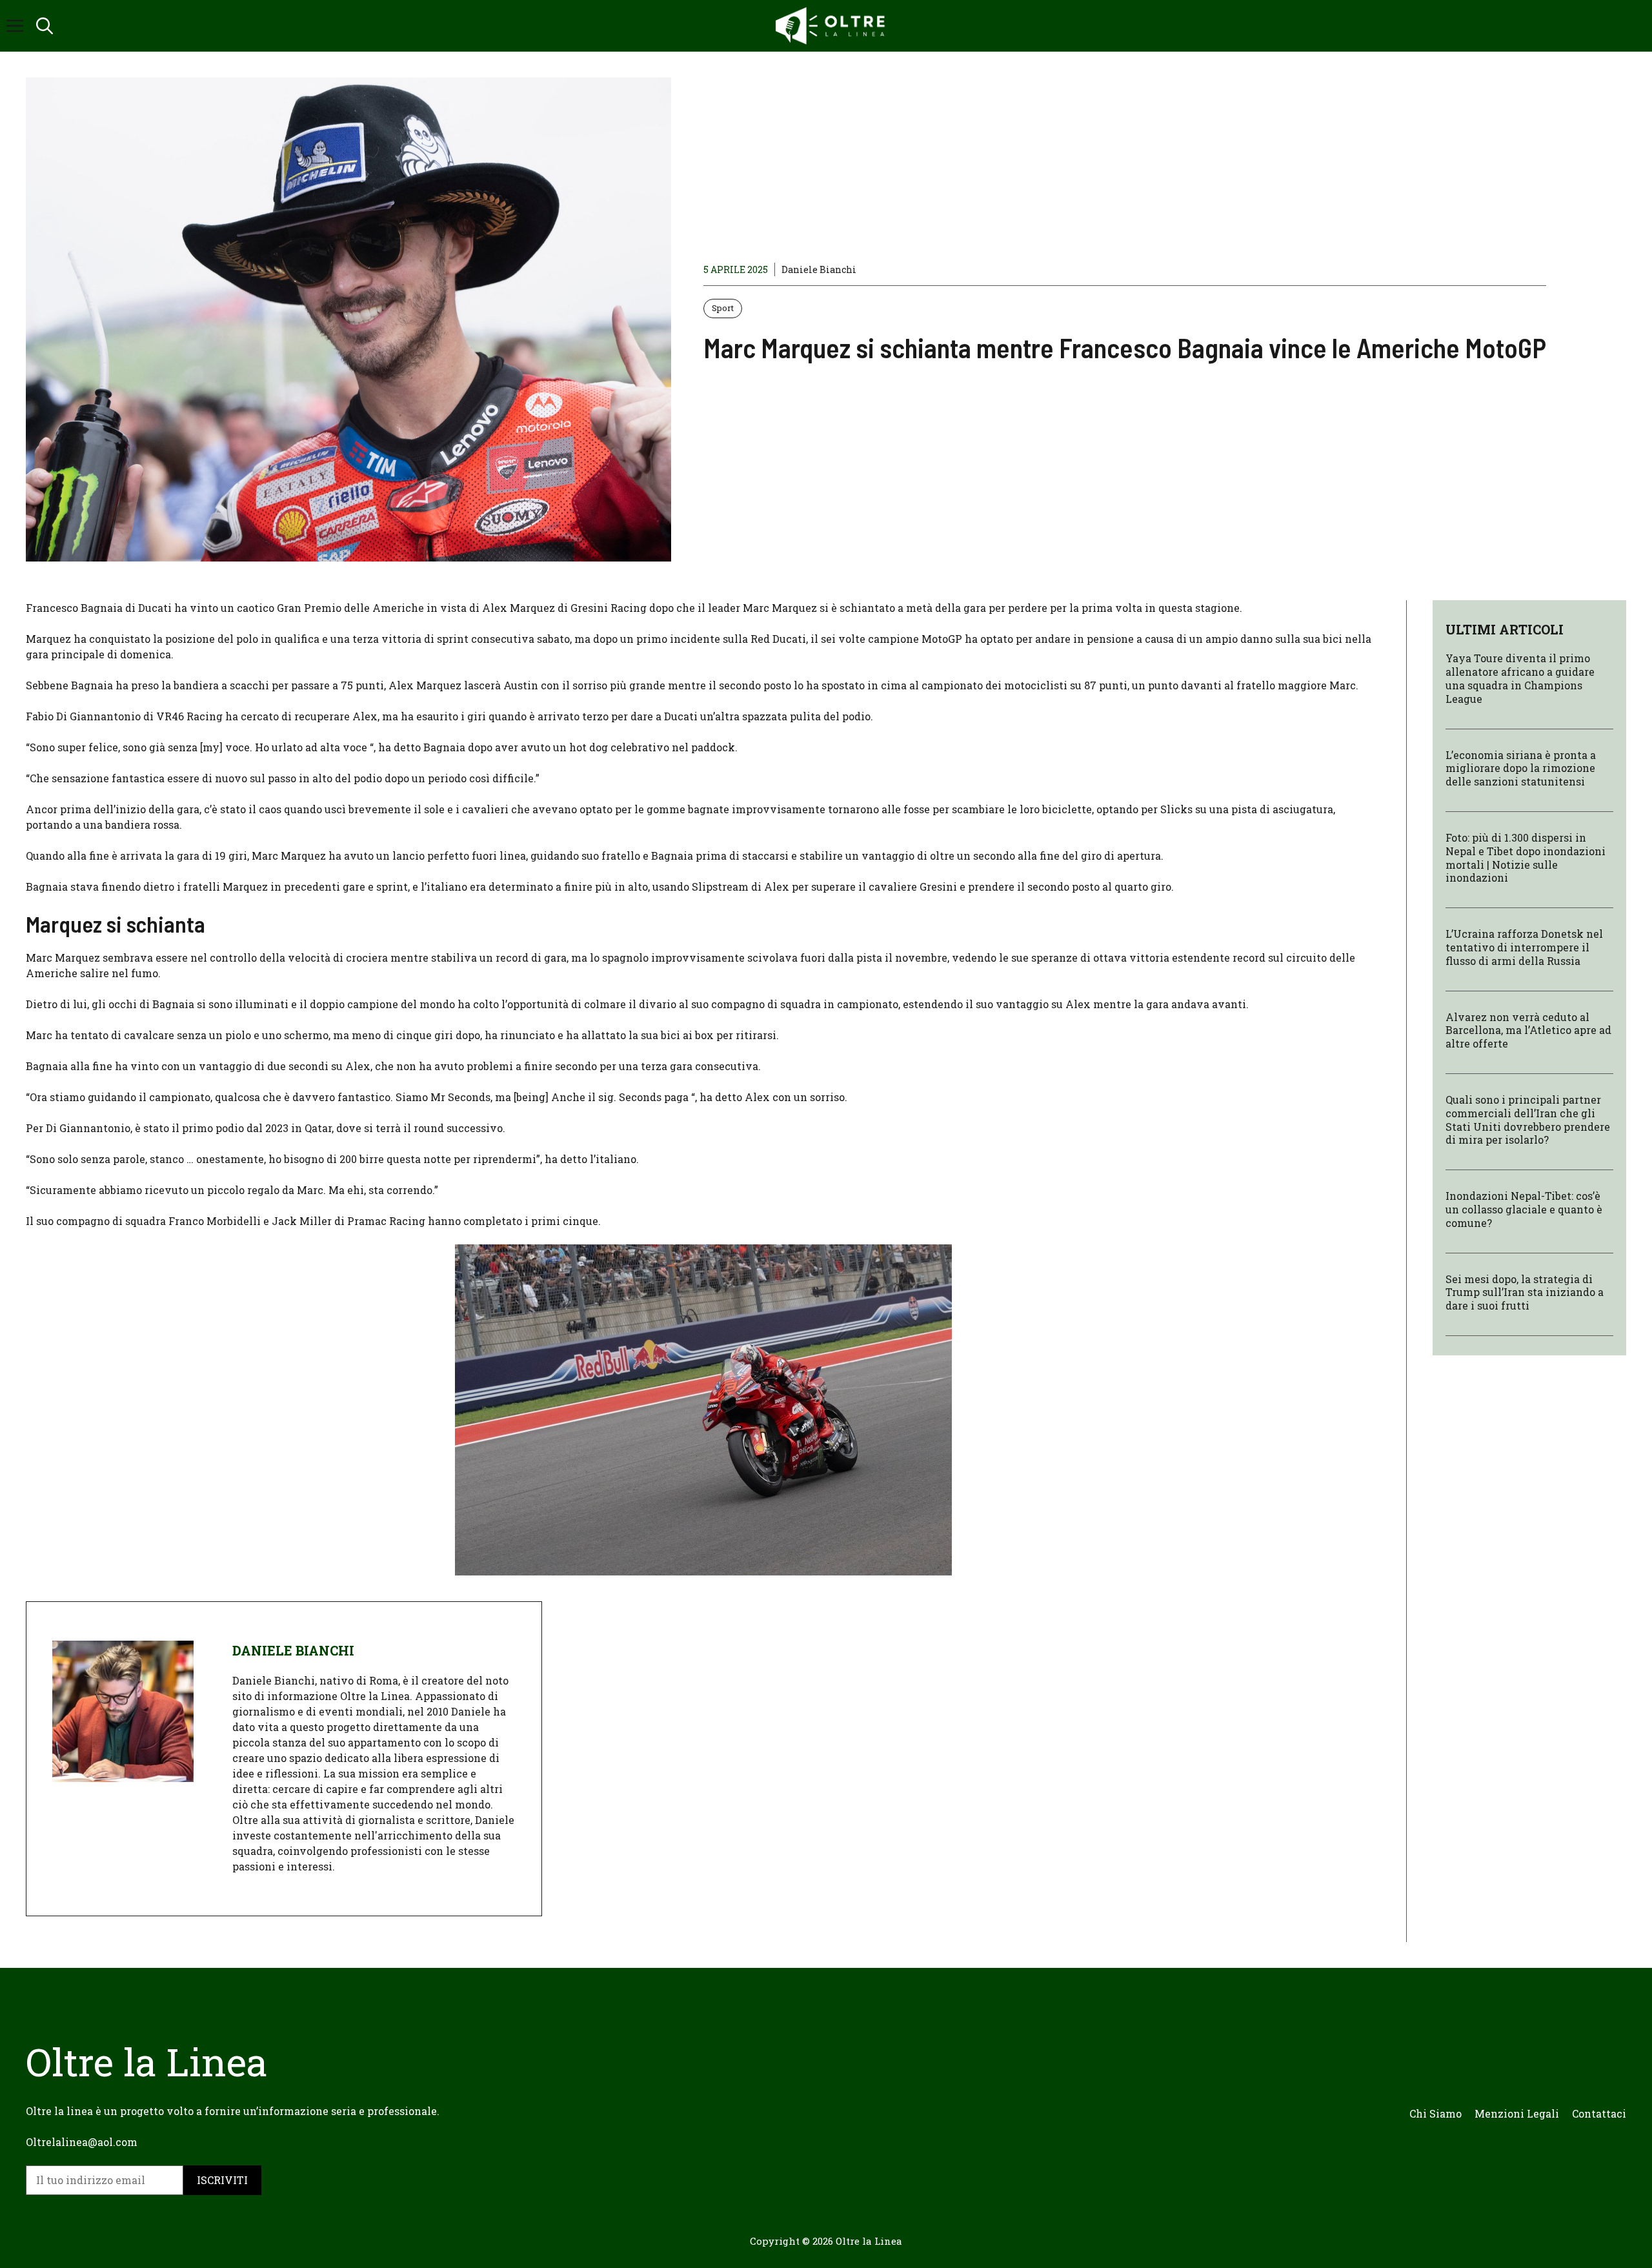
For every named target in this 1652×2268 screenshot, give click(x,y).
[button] (45, 26)
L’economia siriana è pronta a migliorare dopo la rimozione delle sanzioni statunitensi (1521, 768)
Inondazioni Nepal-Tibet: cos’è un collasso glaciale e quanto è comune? (1524, 1209)
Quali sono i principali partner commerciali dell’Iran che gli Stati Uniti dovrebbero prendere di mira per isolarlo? (1528, 1119)
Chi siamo (1435, 2113)
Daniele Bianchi (819, 269)
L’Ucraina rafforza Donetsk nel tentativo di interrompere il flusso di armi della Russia (1524, 947)
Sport (723, 308)
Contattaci (1599, 2113)
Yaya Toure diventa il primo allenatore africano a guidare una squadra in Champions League (1520, 678)
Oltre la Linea (869, 2241)
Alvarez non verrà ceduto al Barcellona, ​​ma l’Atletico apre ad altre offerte (1528, 1030)
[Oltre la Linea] (832, 26)
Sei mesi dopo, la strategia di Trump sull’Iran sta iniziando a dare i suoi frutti (1525, 1292)
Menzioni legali (1517, 2113)
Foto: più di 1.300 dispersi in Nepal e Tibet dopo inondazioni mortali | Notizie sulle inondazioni (1526, 857)
